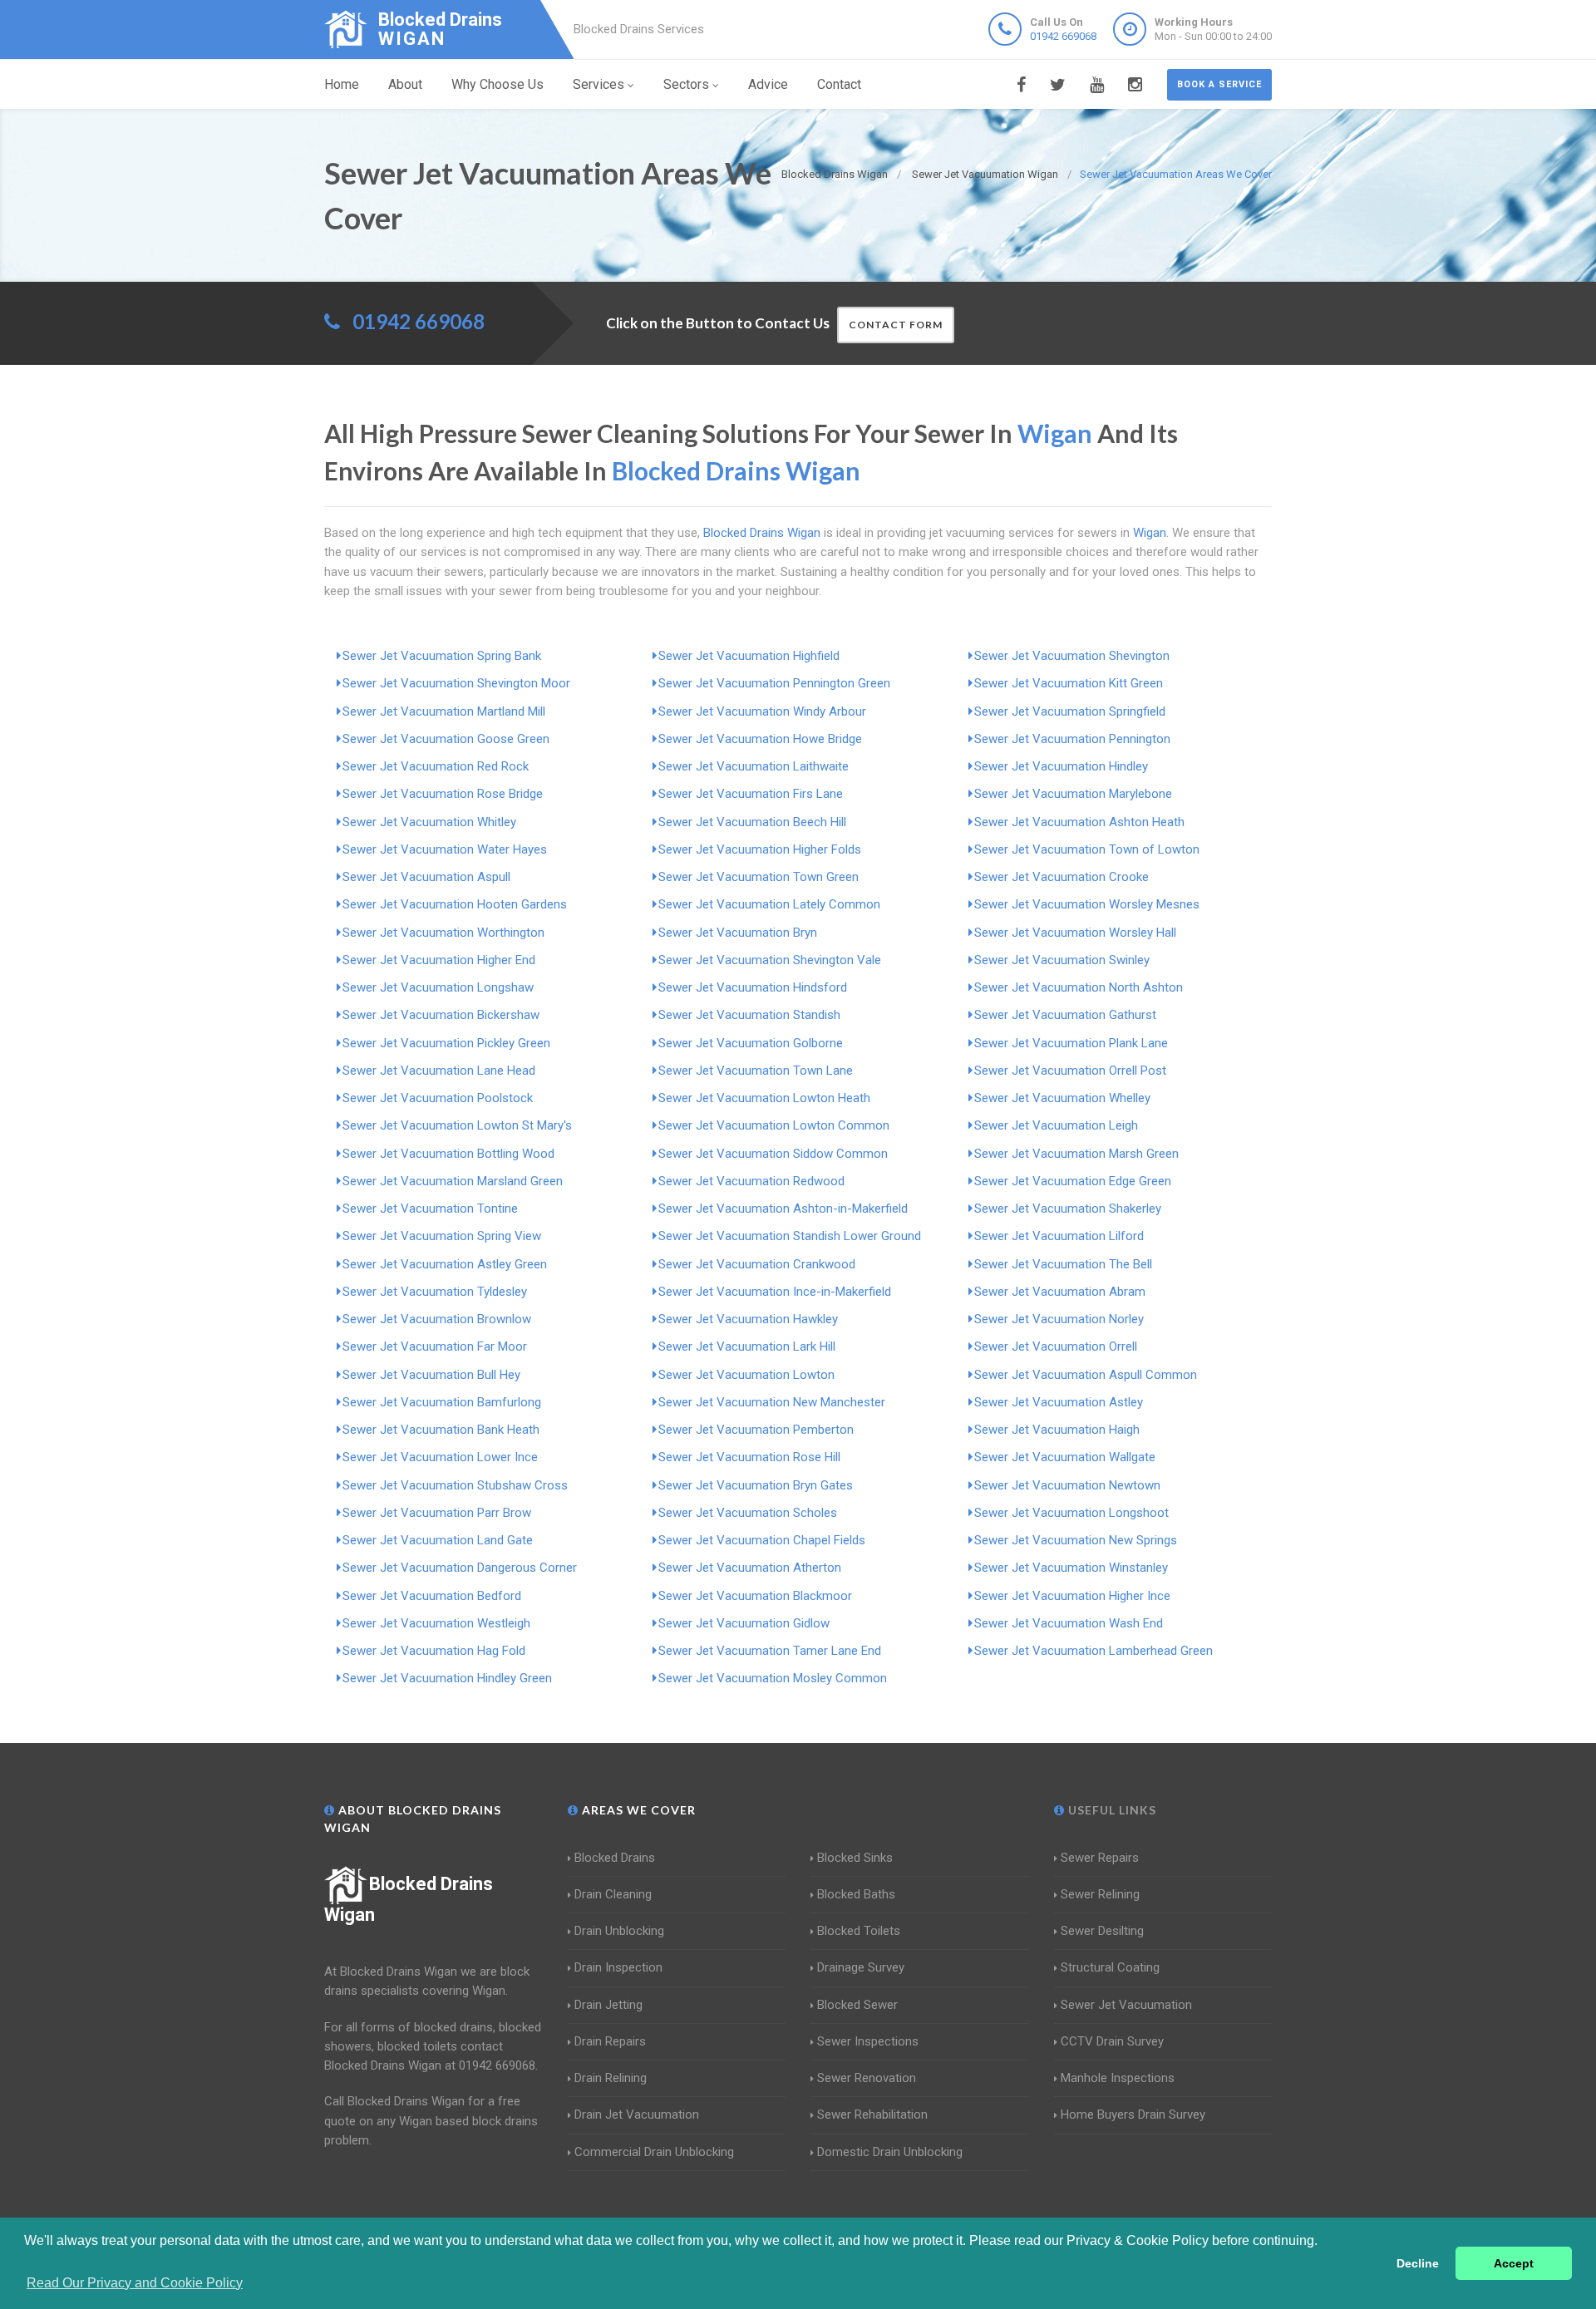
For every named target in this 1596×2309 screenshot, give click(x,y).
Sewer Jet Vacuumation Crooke (1062, 877)
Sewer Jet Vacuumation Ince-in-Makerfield (775, 1292)
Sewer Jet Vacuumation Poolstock (438, 1098)
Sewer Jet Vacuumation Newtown (1067, 1485)
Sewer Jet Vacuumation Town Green (759, 877)
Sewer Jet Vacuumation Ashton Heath (1079, 822)
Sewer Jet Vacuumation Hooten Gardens (455, 904)
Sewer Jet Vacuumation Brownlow (437, 1319)
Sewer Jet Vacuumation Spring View (442, 1236)
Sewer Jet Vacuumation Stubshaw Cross (455, 1485)
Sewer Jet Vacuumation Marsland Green (453, 1181)
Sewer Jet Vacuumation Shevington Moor (456, 683)
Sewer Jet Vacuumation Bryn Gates (756, 1485)
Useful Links (1111, 1810)
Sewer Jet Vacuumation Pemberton (756, 1430)
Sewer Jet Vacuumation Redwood (751, 1181)
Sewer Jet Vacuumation (1126, 2005)
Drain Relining (611, 2078)
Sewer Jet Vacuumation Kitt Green (1069, 683)
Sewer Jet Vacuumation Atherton (750, 1568)
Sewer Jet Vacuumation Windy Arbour (762, 711)
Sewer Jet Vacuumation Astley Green (445, 1264)
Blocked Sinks (855, 1858)
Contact (839, 84)
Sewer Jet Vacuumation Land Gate (438, 1540)
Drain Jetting (608, 2005)
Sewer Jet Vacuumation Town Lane (756, 1071)
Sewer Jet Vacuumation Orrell (1056, 1347)
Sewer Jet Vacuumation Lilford (1059, 1236)
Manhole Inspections (1118, 2078)
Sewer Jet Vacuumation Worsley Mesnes (1087, 904)
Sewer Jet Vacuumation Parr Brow (437, 1513)
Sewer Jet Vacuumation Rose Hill (749, 1457)
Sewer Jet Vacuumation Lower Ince (440, 1457)
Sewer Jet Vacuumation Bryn (738, 933)
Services (598, 84)
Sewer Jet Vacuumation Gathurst (1065, 1015)
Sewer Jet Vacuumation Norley (1059, 1319)
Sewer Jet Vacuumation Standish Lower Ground (790, 1236)
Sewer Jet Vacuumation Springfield (1070, 711)
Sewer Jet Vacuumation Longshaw (438, 987)
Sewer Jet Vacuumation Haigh (1057, 1430)
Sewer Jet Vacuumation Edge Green (1073, 1181)
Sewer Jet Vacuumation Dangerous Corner (460, 1568)
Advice (768, 84)
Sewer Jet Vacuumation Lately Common (769, 904)
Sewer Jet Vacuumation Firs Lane (751, 794)
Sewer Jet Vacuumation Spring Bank (442, 656)
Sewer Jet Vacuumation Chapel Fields (762, 1540)
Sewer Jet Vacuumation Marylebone (1073, 794)
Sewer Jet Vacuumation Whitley (429, 822)
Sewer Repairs (1100, 1858)
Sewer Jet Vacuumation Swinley (1062, 960)
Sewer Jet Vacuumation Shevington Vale (770, 960)
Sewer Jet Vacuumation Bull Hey (431, 1375)
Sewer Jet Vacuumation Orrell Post (1070, 1071)
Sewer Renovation (867, 2078)
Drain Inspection (618, 1967)
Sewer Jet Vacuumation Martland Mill (444, 711)
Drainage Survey (861, 1967)
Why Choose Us (498, 84)
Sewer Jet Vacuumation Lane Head (439, 1071)
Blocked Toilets (859, 1931)
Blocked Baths (856, 1894)
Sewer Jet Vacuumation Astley (1059, 1402)
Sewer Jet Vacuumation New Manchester (772, 1402)
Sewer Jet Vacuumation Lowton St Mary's (457, 1125)
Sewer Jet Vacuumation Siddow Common (773, 1154)
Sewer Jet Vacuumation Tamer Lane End (770, 1651)
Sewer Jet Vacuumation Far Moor (435, 1347)
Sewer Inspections (868, 2041)
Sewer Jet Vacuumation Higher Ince (1072, 1596)
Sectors (686, 84)
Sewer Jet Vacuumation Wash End (1069, 1623)
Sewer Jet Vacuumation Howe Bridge (760, 739)
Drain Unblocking (619, 1931)
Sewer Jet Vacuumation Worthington (443, 933)
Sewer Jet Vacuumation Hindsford (753, 987)
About (405, 84)
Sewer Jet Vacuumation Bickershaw (441, 1015)
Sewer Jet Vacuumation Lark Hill (747, 1347)
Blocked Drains (615, 1858)
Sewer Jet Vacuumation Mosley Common (773, 1678)
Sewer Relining (1100, 1894)
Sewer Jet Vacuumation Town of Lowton (1087, 849)
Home (342, 84)
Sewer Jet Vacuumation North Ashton (1079, 987)
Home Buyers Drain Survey (1133, 2115)
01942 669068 (1063, 36)
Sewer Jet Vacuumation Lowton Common (774, 1125)
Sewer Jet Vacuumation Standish (749, 1015)
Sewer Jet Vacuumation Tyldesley (435, 1292)
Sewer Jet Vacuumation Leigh (1056, 1125)
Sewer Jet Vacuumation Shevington (1072, 656)
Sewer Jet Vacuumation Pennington (1072, 739)
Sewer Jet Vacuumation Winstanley (1071, 1568)
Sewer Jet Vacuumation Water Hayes (445, 849)
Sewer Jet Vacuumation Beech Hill (752, 822)
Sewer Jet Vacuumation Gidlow (744, 1623)
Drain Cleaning (613, 1894)
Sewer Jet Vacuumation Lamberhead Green (1094, 1651)
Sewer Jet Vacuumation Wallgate (1065, 1457)
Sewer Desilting (1102, 1931)
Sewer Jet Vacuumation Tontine (430, 1209)
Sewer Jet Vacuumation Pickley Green (446, 1043)
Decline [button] (1418, 2263)
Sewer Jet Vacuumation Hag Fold (434, 1651)
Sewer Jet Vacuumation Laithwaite (754, 766)
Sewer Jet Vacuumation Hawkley (748, 1319)
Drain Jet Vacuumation (637, 2115)
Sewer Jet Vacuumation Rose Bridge (443, 794)
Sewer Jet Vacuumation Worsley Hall (1075, 933)
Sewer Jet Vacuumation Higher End (439, 960)
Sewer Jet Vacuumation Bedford (432, 1596)
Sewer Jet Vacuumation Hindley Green (447, 1678)
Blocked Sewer (857, 2005)
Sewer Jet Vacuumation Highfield (749, 656)
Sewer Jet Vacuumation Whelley (1062, 1098)
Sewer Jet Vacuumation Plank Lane (1071, 1043)
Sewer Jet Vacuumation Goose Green (446, 739)
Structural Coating (1110, 1967)
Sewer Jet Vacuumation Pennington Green (774, 683)
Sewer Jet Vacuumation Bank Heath (441, 1430)
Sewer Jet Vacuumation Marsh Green (1076, 1154)
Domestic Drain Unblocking (890, 2152)
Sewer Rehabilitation (872, 2115)
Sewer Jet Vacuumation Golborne (751, 1043)
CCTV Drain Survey (1112, 2041)
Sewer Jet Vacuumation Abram (1060, 1292)
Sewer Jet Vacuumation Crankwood (757, 1264)
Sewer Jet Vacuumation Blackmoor (755, 1596)
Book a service (1219, 84)
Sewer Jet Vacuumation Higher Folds (760, 849)
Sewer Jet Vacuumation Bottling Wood (448, 1154)
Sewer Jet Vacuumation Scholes (748, 1513)
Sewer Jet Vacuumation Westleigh (436, 1623)
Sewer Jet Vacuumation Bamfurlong (442, 1402)
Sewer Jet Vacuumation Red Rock (436, 766)
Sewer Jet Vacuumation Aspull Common (1086, 1375)
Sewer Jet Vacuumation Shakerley (1068, 1209)
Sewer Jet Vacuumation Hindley (1061, 766)
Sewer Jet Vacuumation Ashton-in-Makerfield (783, 1209)
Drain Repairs (610, 2041)
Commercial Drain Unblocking (654, 2152)
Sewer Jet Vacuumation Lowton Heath (764, 1098)
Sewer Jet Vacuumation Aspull (426, 877)
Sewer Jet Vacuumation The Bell (1063, 1264)
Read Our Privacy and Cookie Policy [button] (135, 2283)
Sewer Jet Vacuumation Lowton (746, 1375)
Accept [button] (1514, 2263)
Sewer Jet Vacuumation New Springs (1076, 1540)
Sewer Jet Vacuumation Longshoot (1071, 1513)
